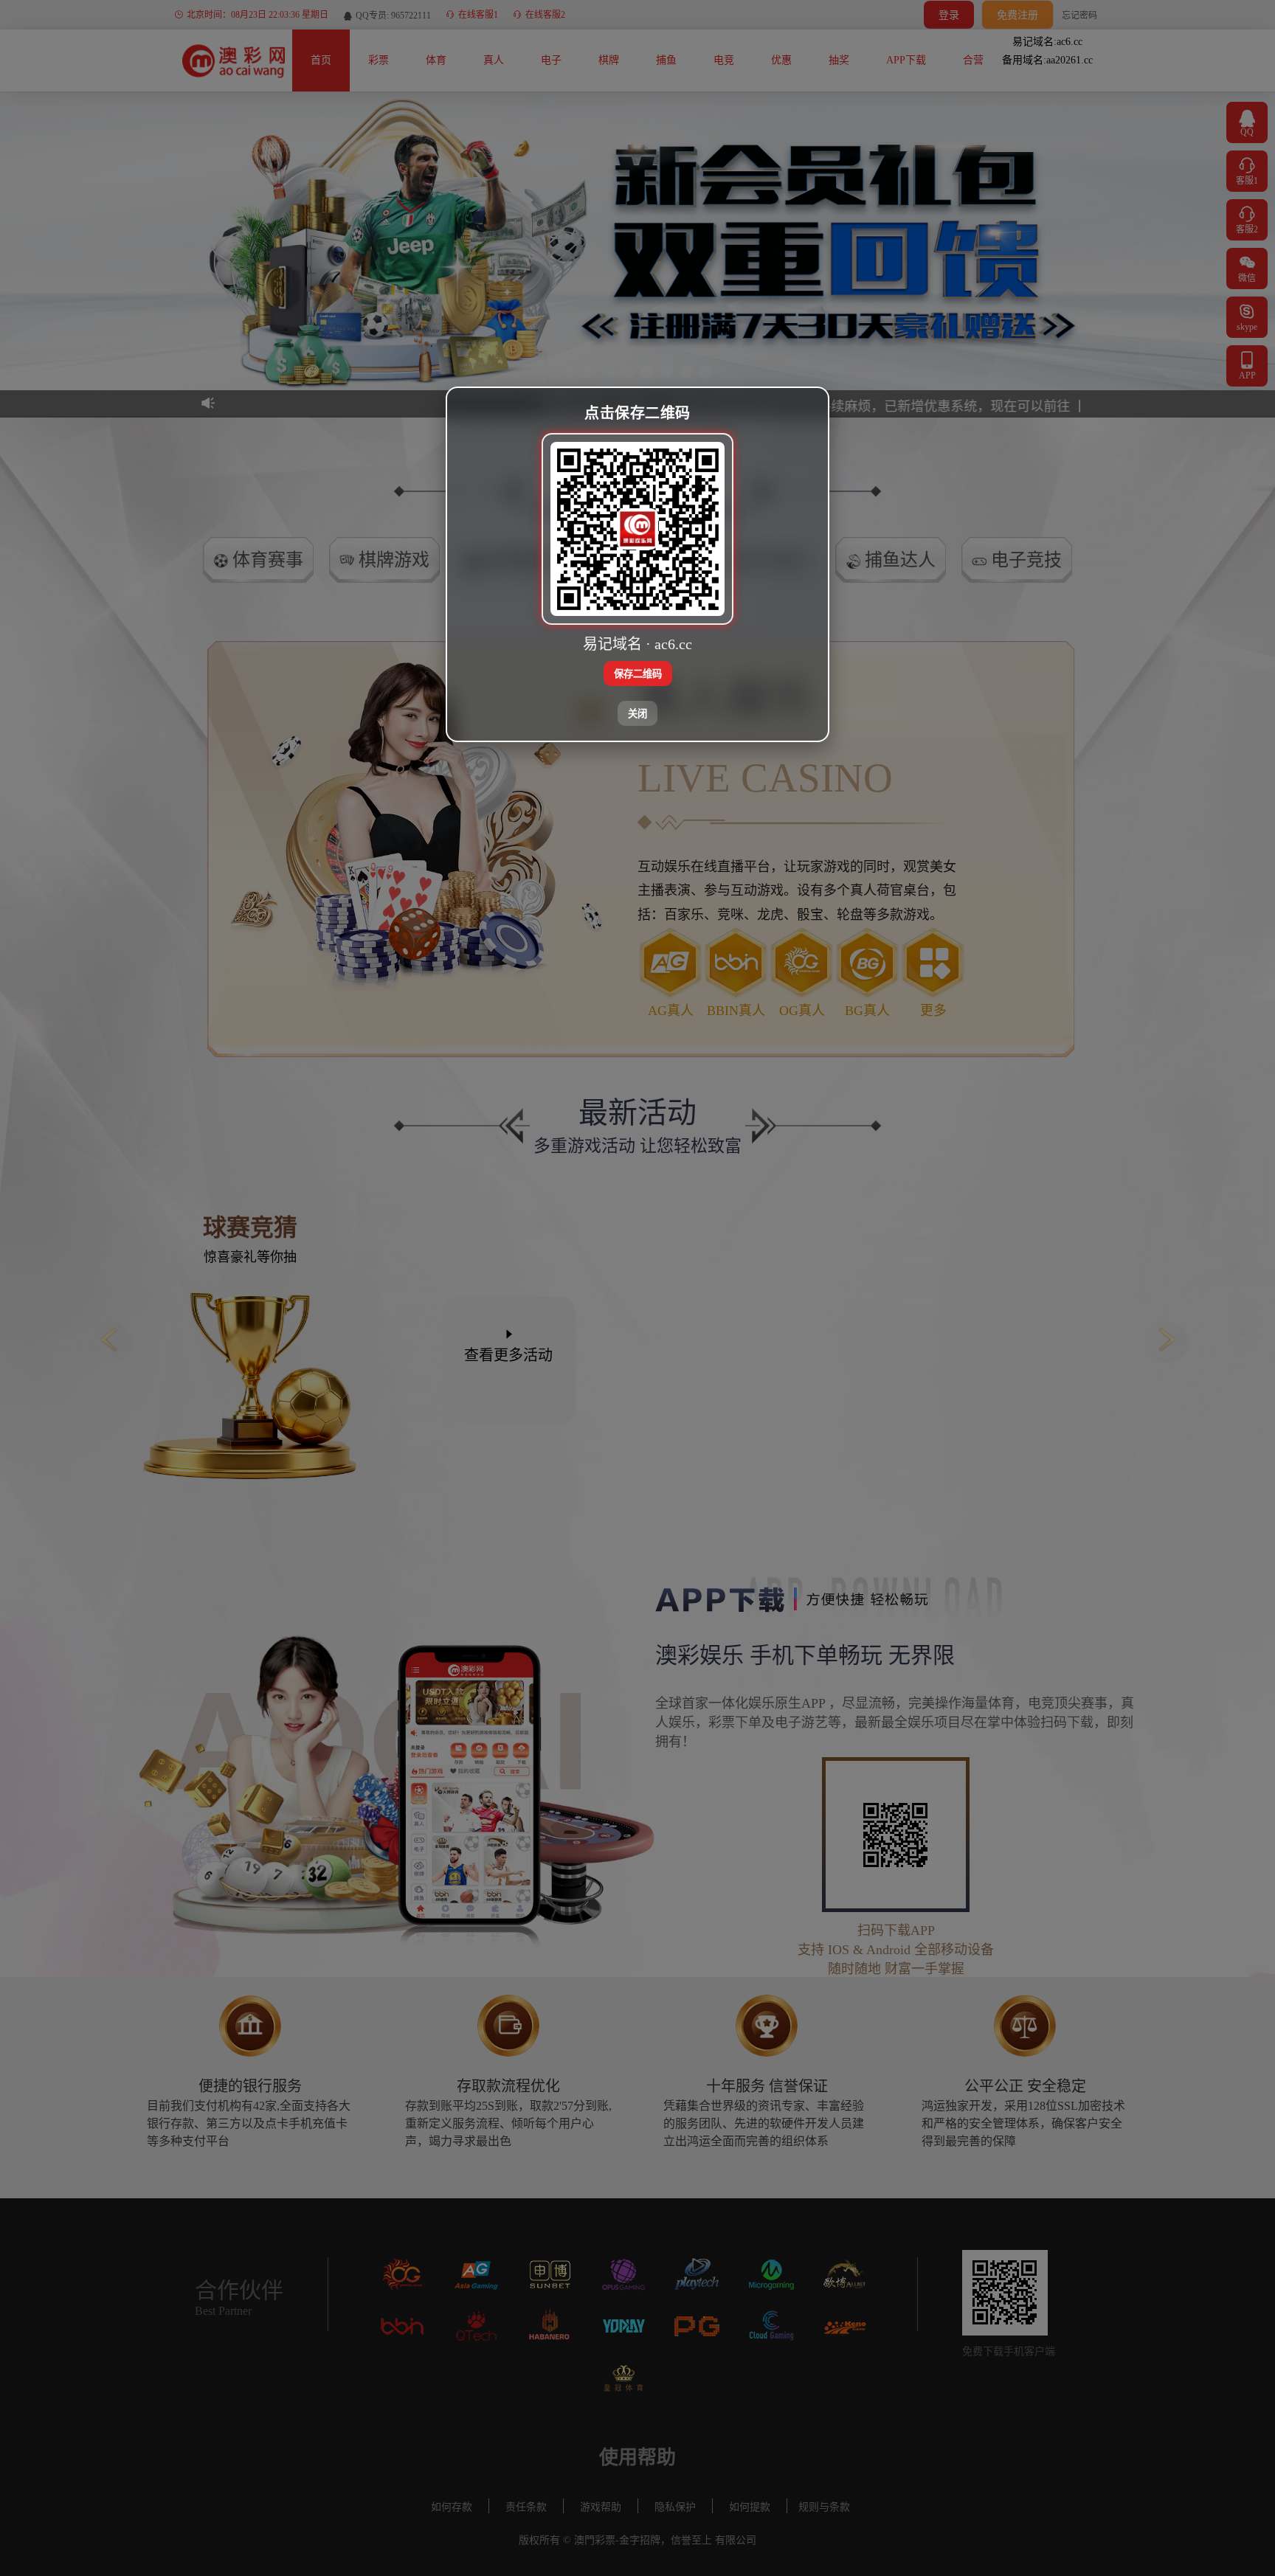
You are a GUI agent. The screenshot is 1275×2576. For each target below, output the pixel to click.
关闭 (637, 714)
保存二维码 (638, 674)
